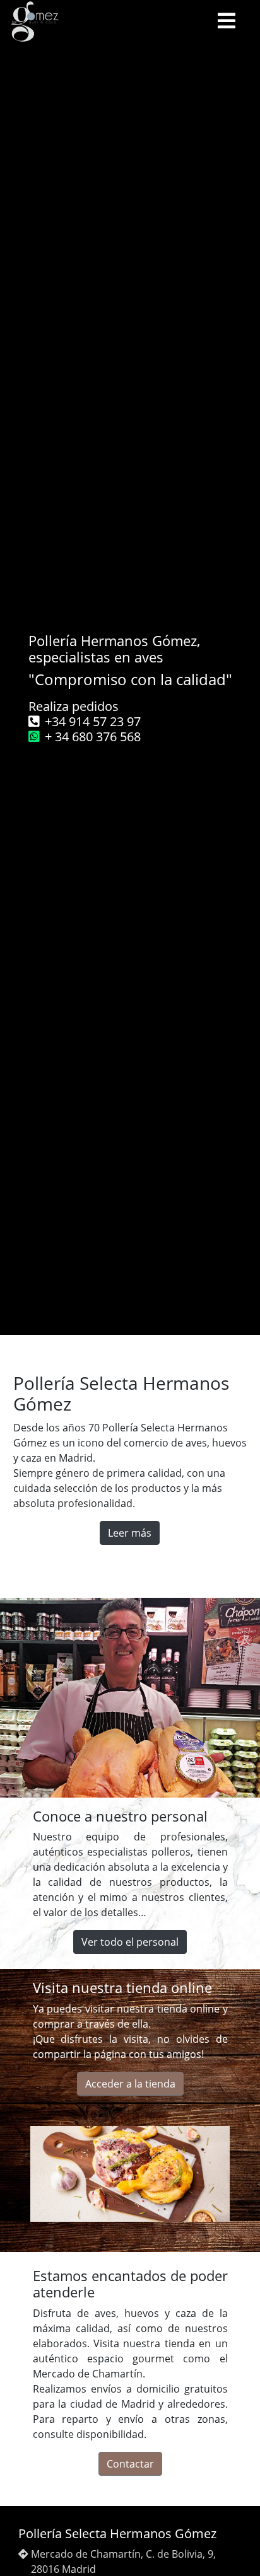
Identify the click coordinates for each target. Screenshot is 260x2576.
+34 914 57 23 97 (93, 721)
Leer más (130, 1533)
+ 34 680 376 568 (93, 736)
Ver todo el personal (130, 1942)
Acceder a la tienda (130, 2084)
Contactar (130, 2464)
